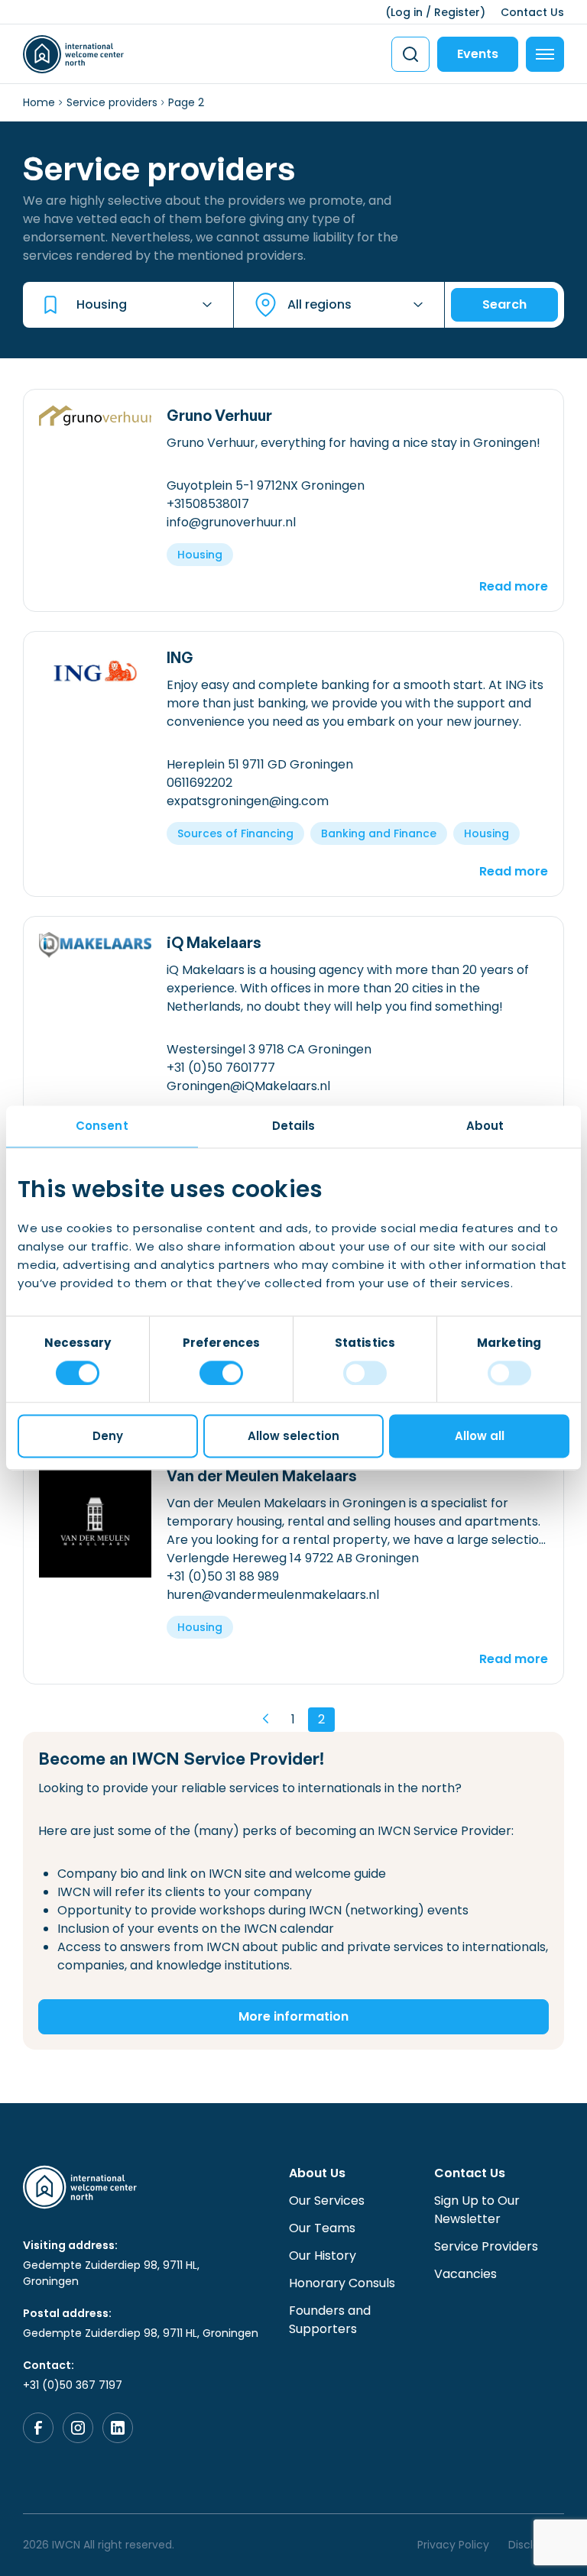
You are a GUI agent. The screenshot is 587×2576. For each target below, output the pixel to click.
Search (504, 304)
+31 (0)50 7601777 (221, 1068)
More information (293, 2016)
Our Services (327, 2201)
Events (478, 54)
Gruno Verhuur (219, 415)
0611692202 (199, 783)
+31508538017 (208, 504)
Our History (323, 2256)
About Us (317, 2173)
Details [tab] (294, 1126)
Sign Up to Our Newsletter (477, 2210)
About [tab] (485, 1126)
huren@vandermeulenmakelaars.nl (273, 1595)
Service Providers (486, 2246)
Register (457, 12)
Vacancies (465, 2274)
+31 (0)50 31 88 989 (223, 1576)
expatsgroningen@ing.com (248, 801)
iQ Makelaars (214, 942)
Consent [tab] (102, 1126)
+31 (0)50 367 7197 (73, 2385)
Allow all (480, 1437)
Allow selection (293, 1437)
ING (180, 657)
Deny (108, 1437)
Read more (514, 586)
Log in (407, 12)
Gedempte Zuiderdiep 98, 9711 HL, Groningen (111, 2273)
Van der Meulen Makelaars (262, 1476)
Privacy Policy (453, 2545)
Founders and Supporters (330, 2320)
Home (39, 102)
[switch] (221, 1373)
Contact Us (532, 12)
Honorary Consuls (342, 2283)
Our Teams (322, 2228)
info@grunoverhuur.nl (231, 522)
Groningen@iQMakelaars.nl (248, 1086)
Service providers (112, 102)
